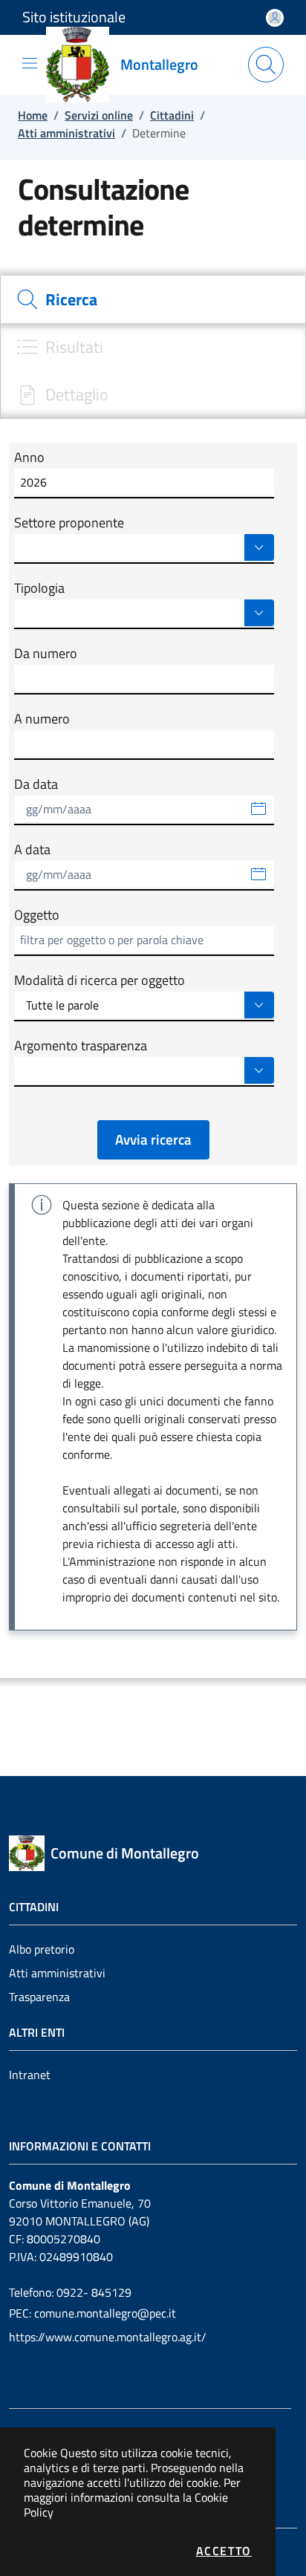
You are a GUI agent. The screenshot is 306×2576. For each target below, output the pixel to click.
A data (32, 850)
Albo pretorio (42, 1949)
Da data (36, 784)
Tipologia (39, 588)
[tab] (153, 299)
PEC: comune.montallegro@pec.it (92, 2313)
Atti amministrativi (57, 1973)
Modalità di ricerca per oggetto (100, 980)
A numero (42, 719)
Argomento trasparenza (81, 1046)
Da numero (46, 654)
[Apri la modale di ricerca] (266, 65)
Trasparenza (39, 1997)
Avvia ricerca (153, 1139)
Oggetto (37, 915)
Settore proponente (69, 523)
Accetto (224, 2551)
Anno (29, 458)
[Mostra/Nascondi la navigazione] (30, 63)
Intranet (30, 2075)
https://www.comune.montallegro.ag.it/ (108, 2337)
